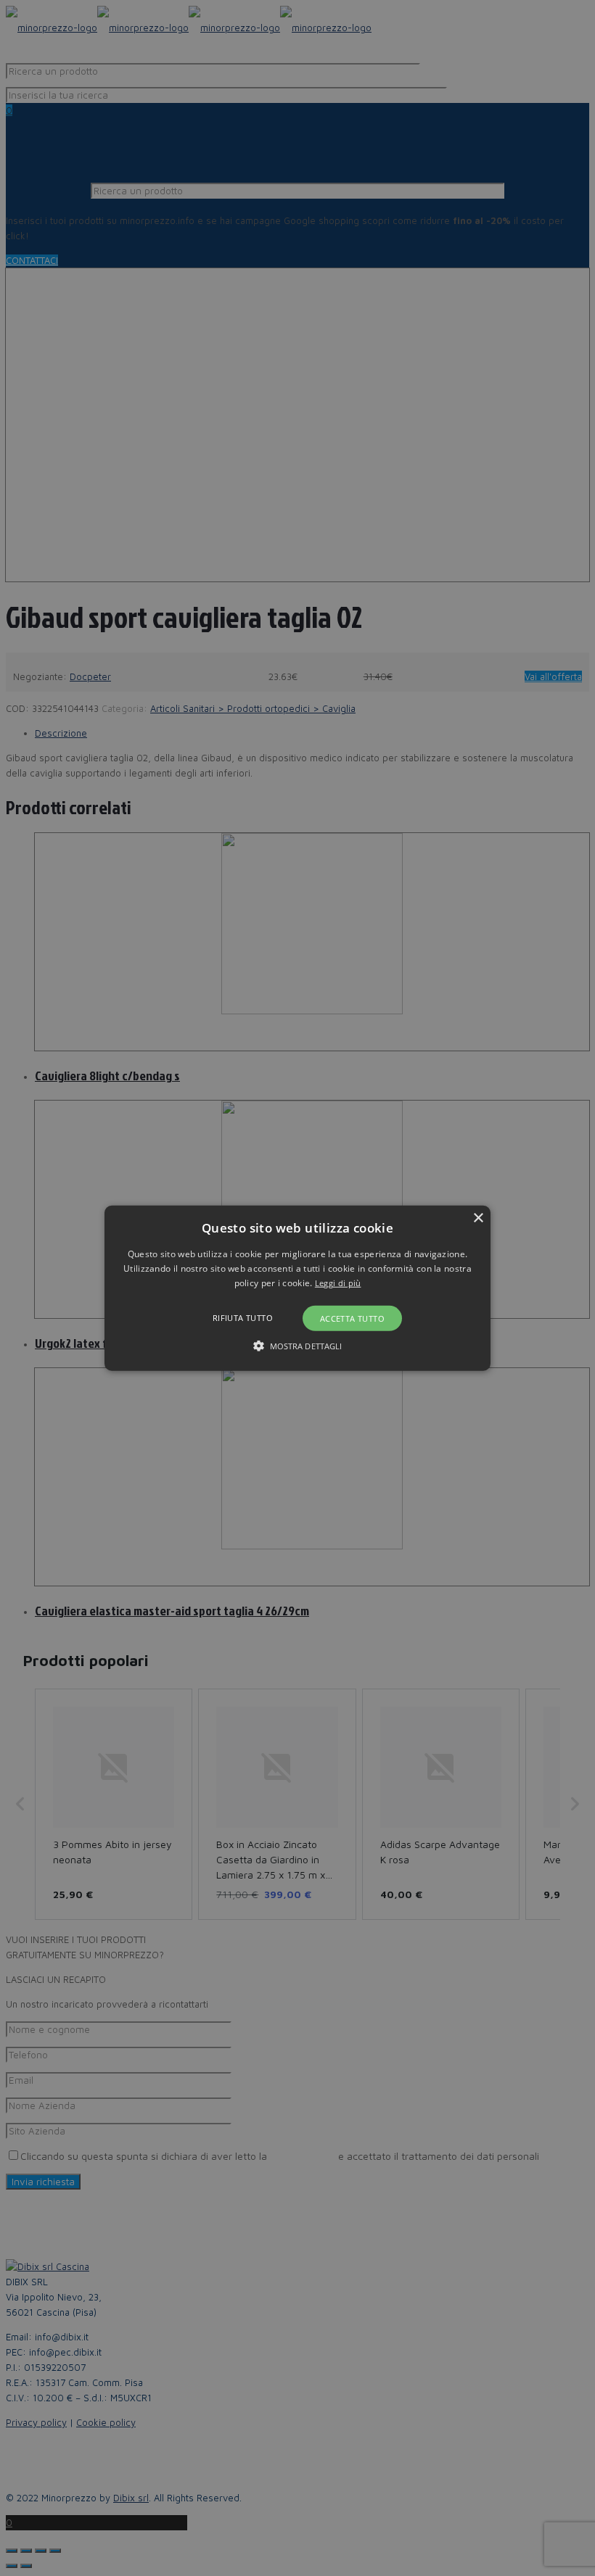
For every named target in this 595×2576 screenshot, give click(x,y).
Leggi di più (338, 1283)
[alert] (297, 1288)
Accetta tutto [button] (352, 1318)
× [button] (478, 1218)
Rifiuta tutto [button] (243, 1318)
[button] (297, 1288)
